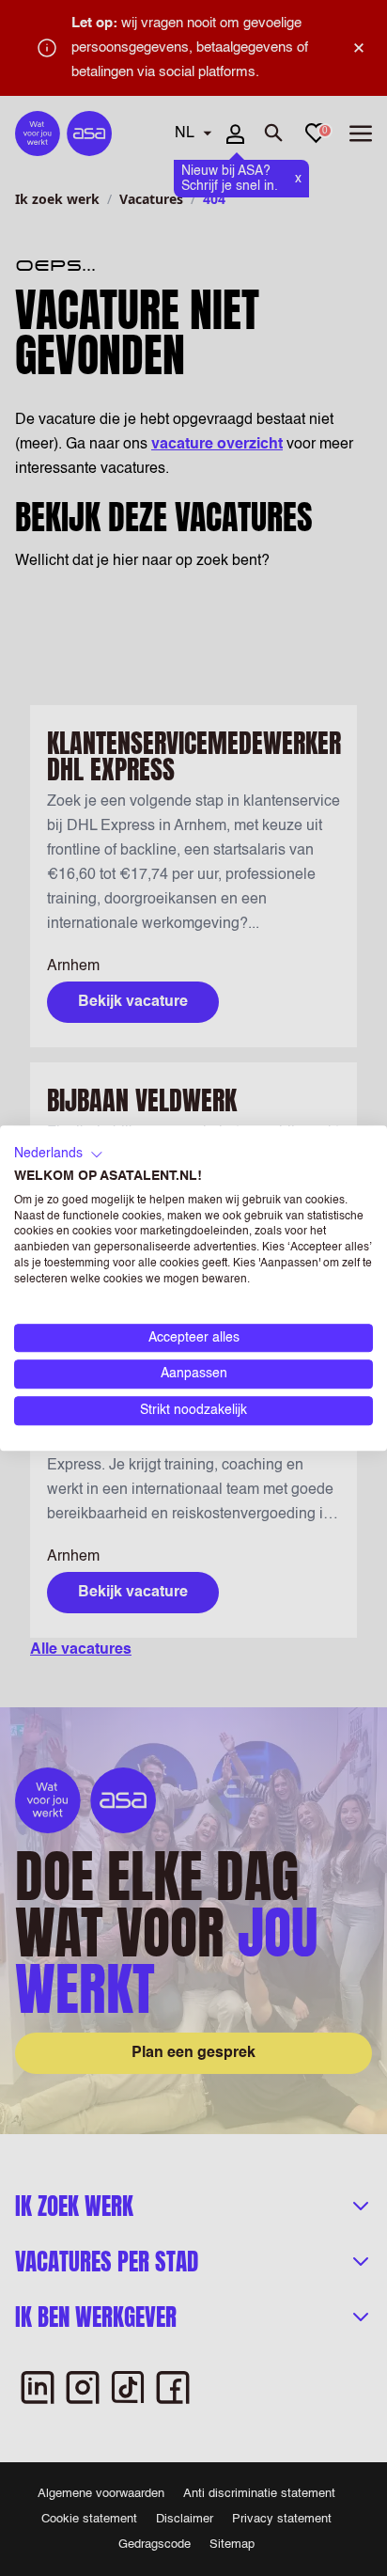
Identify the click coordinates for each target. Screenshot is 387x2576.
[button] (59, 1154)
